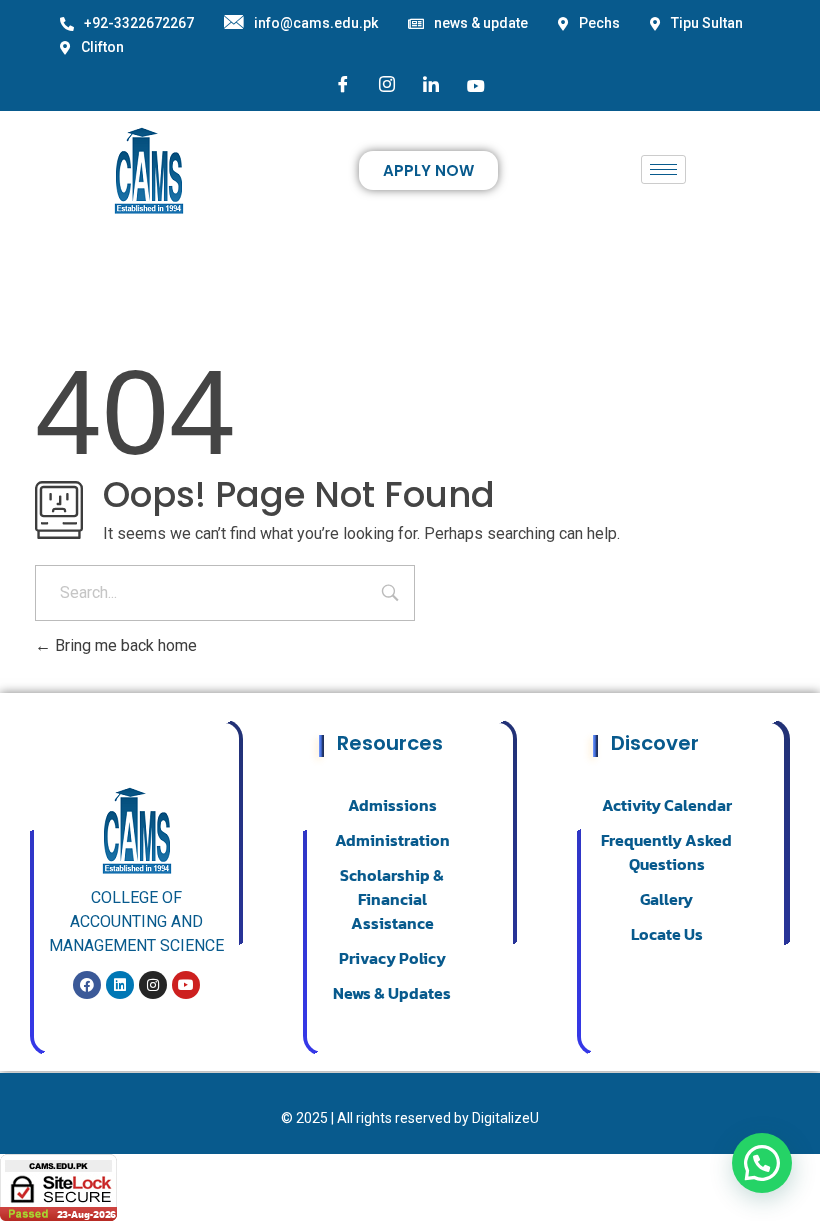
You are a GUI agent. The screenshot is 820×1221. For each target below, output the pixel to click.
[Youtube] (476, 85)
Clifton (102, 47)
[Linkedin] (120, 985)
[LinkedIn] (431, 85)
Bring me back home (124, 645)
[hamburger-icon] (663, 169)
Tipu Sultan (707, 23)
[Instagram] (387, 85)
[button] (762, 1163)
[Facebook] (343, 85)
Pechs (599, 23)
